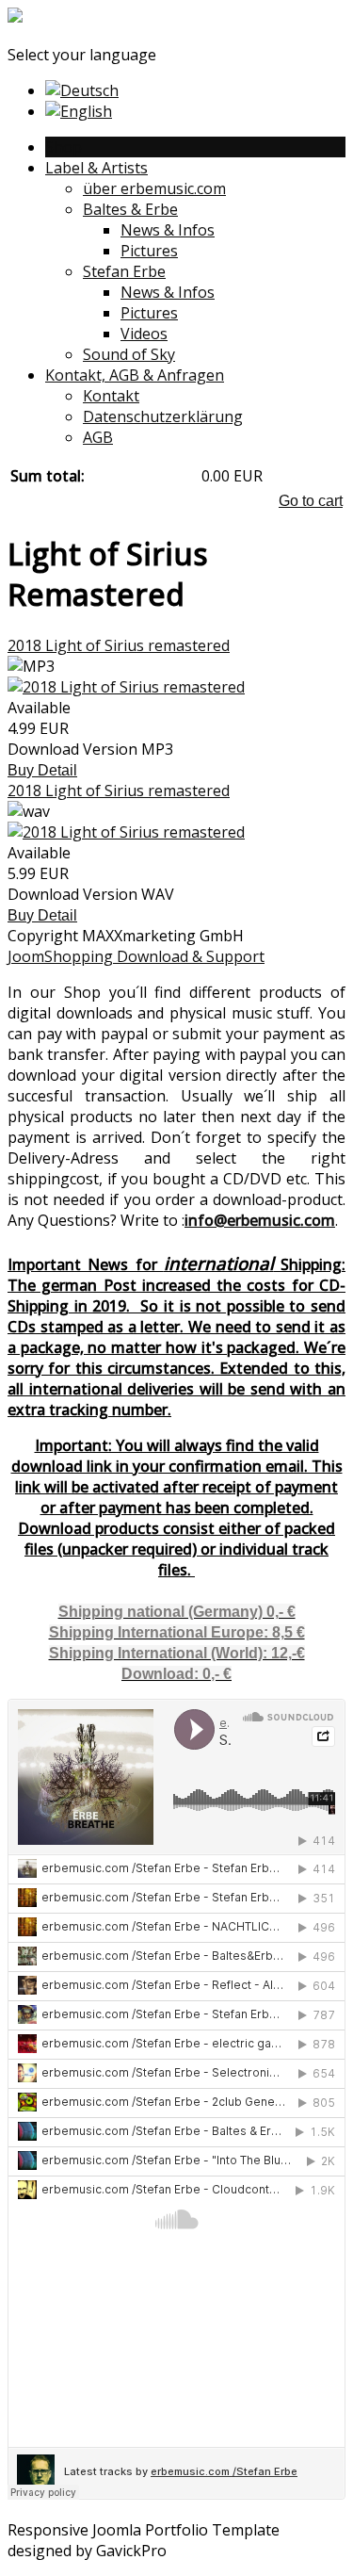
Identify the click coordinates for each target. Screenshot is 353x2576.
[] (15, 18)
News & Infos (168, 230)
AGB (98, 437)
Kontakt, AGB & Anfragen (135, 375)
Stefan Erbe (124, 271)
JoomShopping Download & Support (136, 956)
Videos (144, 334)
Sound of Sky (129, 354)
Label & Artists (96, 168)
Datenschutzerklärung (163, 416)
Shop (64, 147)
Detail (57, 770)
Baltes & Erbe (130, 209)
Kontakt (111, 396)
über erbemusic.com (154, 188)
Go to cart (311, 501)
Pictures (149, 251)
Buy (23, 770)
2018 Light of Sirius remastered (119, 645)
